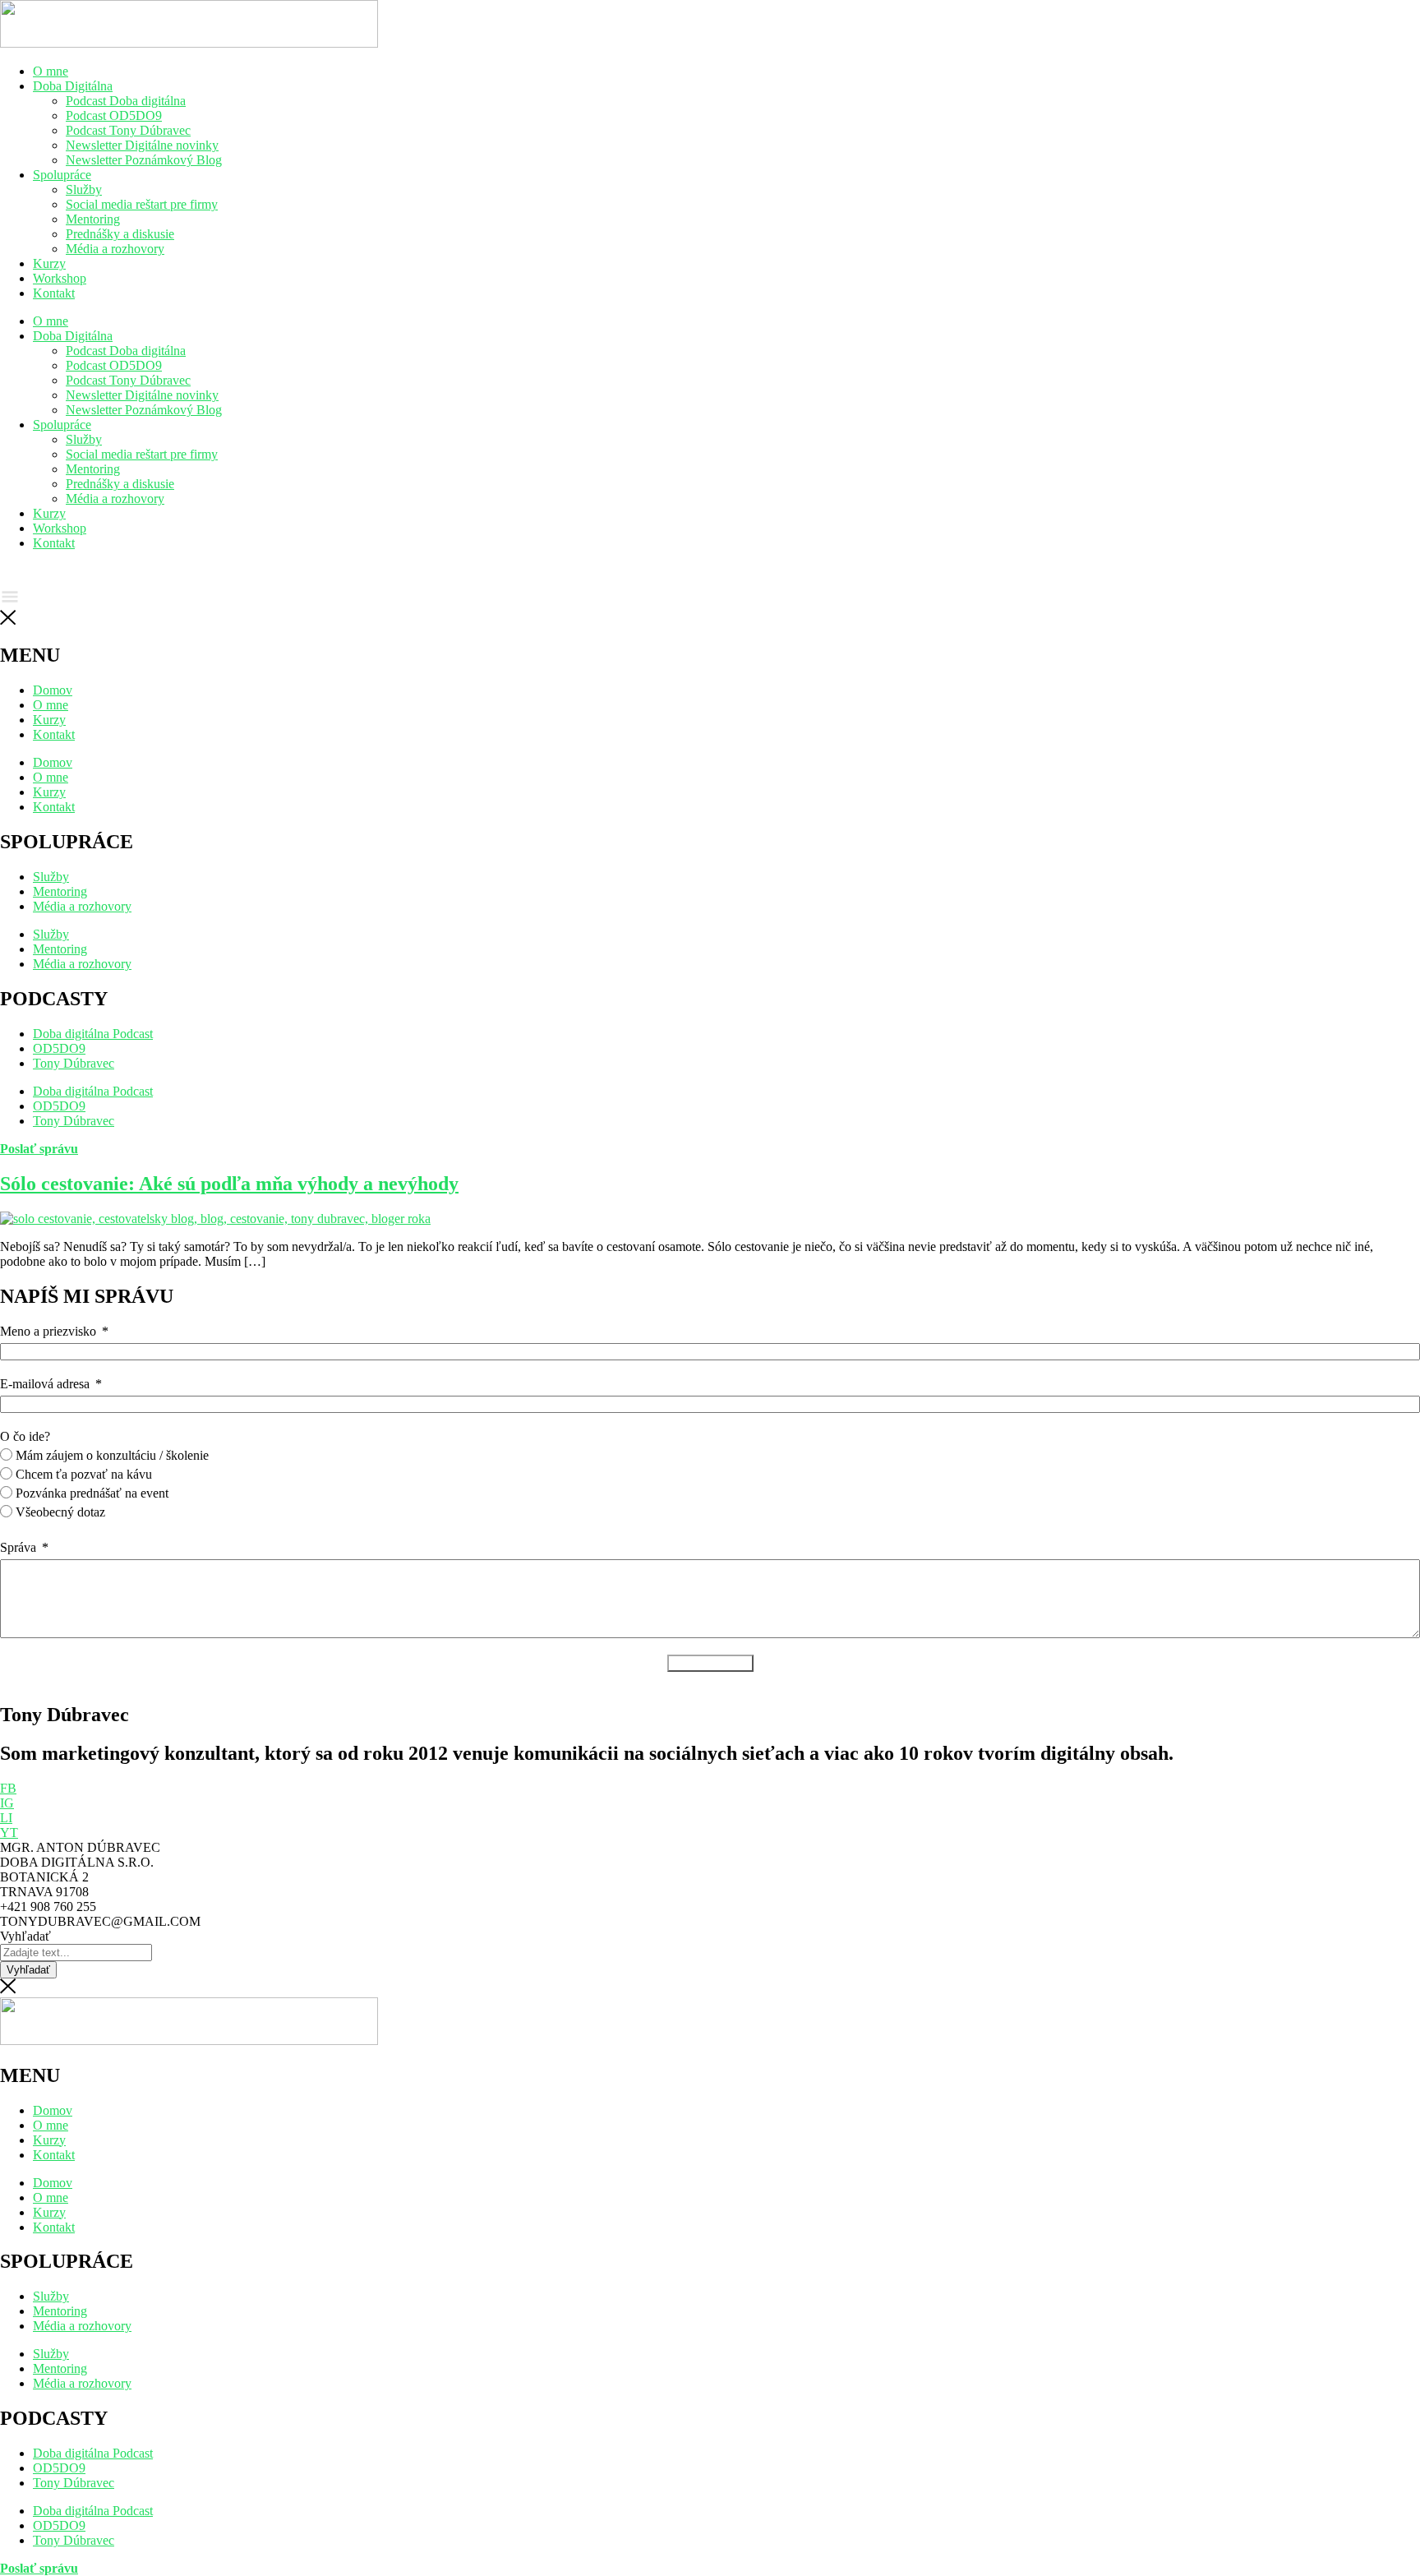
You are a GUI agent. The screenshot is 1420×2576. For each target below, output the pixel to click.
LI (6, 1818)
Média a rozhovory (115, 249)
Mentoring (93, 219)
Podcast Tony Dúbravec (128, 130)
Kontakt (54, 293)
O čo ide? (25, 1436)
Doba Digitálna (73, 86)
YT (9, 1833)
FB (8, 1788)
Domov (53, 2110)
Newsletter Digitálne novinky (142, 145)
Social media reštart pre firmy (142, 204)
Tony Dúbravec (74, 2483)
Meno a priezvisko (48, 1331)
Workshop (60, 278)
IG (7, 1803)
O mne (51, 71)
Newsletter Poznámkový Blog (144, 160)
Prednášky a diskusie (120, 234)
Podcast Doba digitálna (126, 101)
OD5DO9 (59, 2468)
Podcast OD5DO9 (114, 115)
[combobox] (76, 1953)
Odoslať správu (710, 1663)
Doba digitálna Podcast (93, 2453)
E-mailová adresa (45, 1384)
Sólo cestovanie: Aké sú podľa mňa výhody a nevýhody (229, 1184)
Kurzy (49, 263)
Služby (84, 189)
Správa (18, 1547)
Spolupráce (62, 175)
